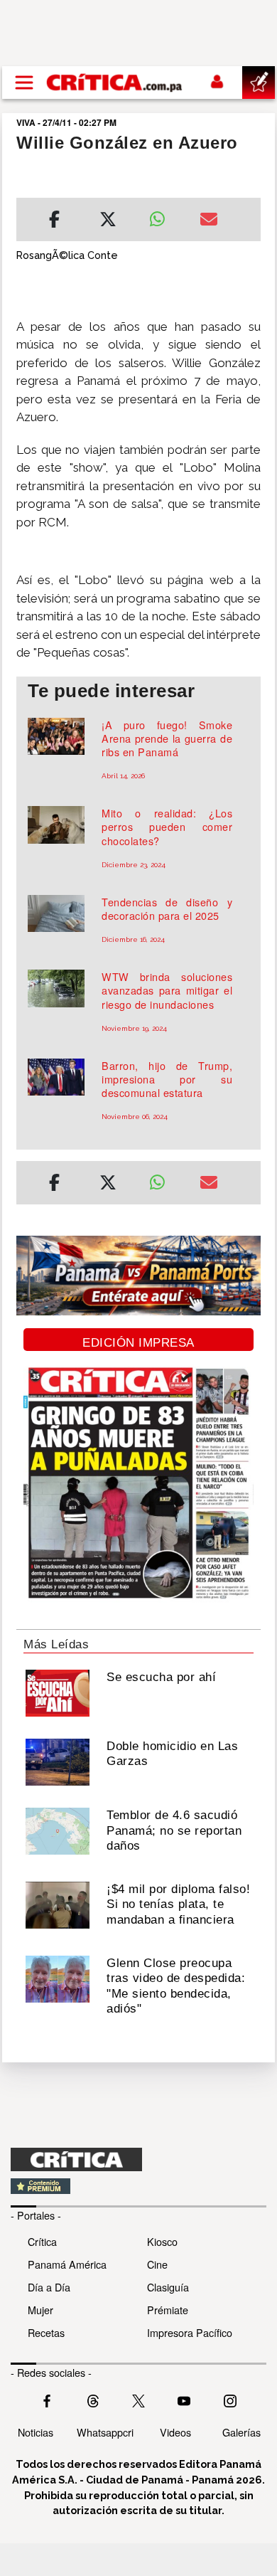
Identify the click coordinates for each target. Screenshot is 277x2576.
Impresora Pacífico (190, 2332)
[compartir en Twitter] (108, 221)
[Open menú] (24, 83)
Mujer (40, 2310)
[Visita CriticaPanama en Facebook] (47, 2399)
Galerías (241, 2432)
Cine (157, 2264)
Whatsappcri (105, 2432)
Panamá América (67, 2264)
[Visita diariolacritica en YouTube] (184, 2399)
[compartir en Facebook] (54, 221)
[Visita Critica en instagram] (230, 2399)
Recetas (46, 2332)
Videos (175, 2432)
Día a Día (49, 2287)
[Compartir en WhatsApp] (164, 216)
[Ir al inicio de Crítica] (115, 82)
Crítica (42, 2241)
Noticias (36, 2432)
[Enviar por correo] (209, 221)
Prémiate (168, 2310)
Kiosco (162, 2241)
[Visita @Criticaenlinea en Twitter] (93, 2399)
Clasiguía (168, 2287)
